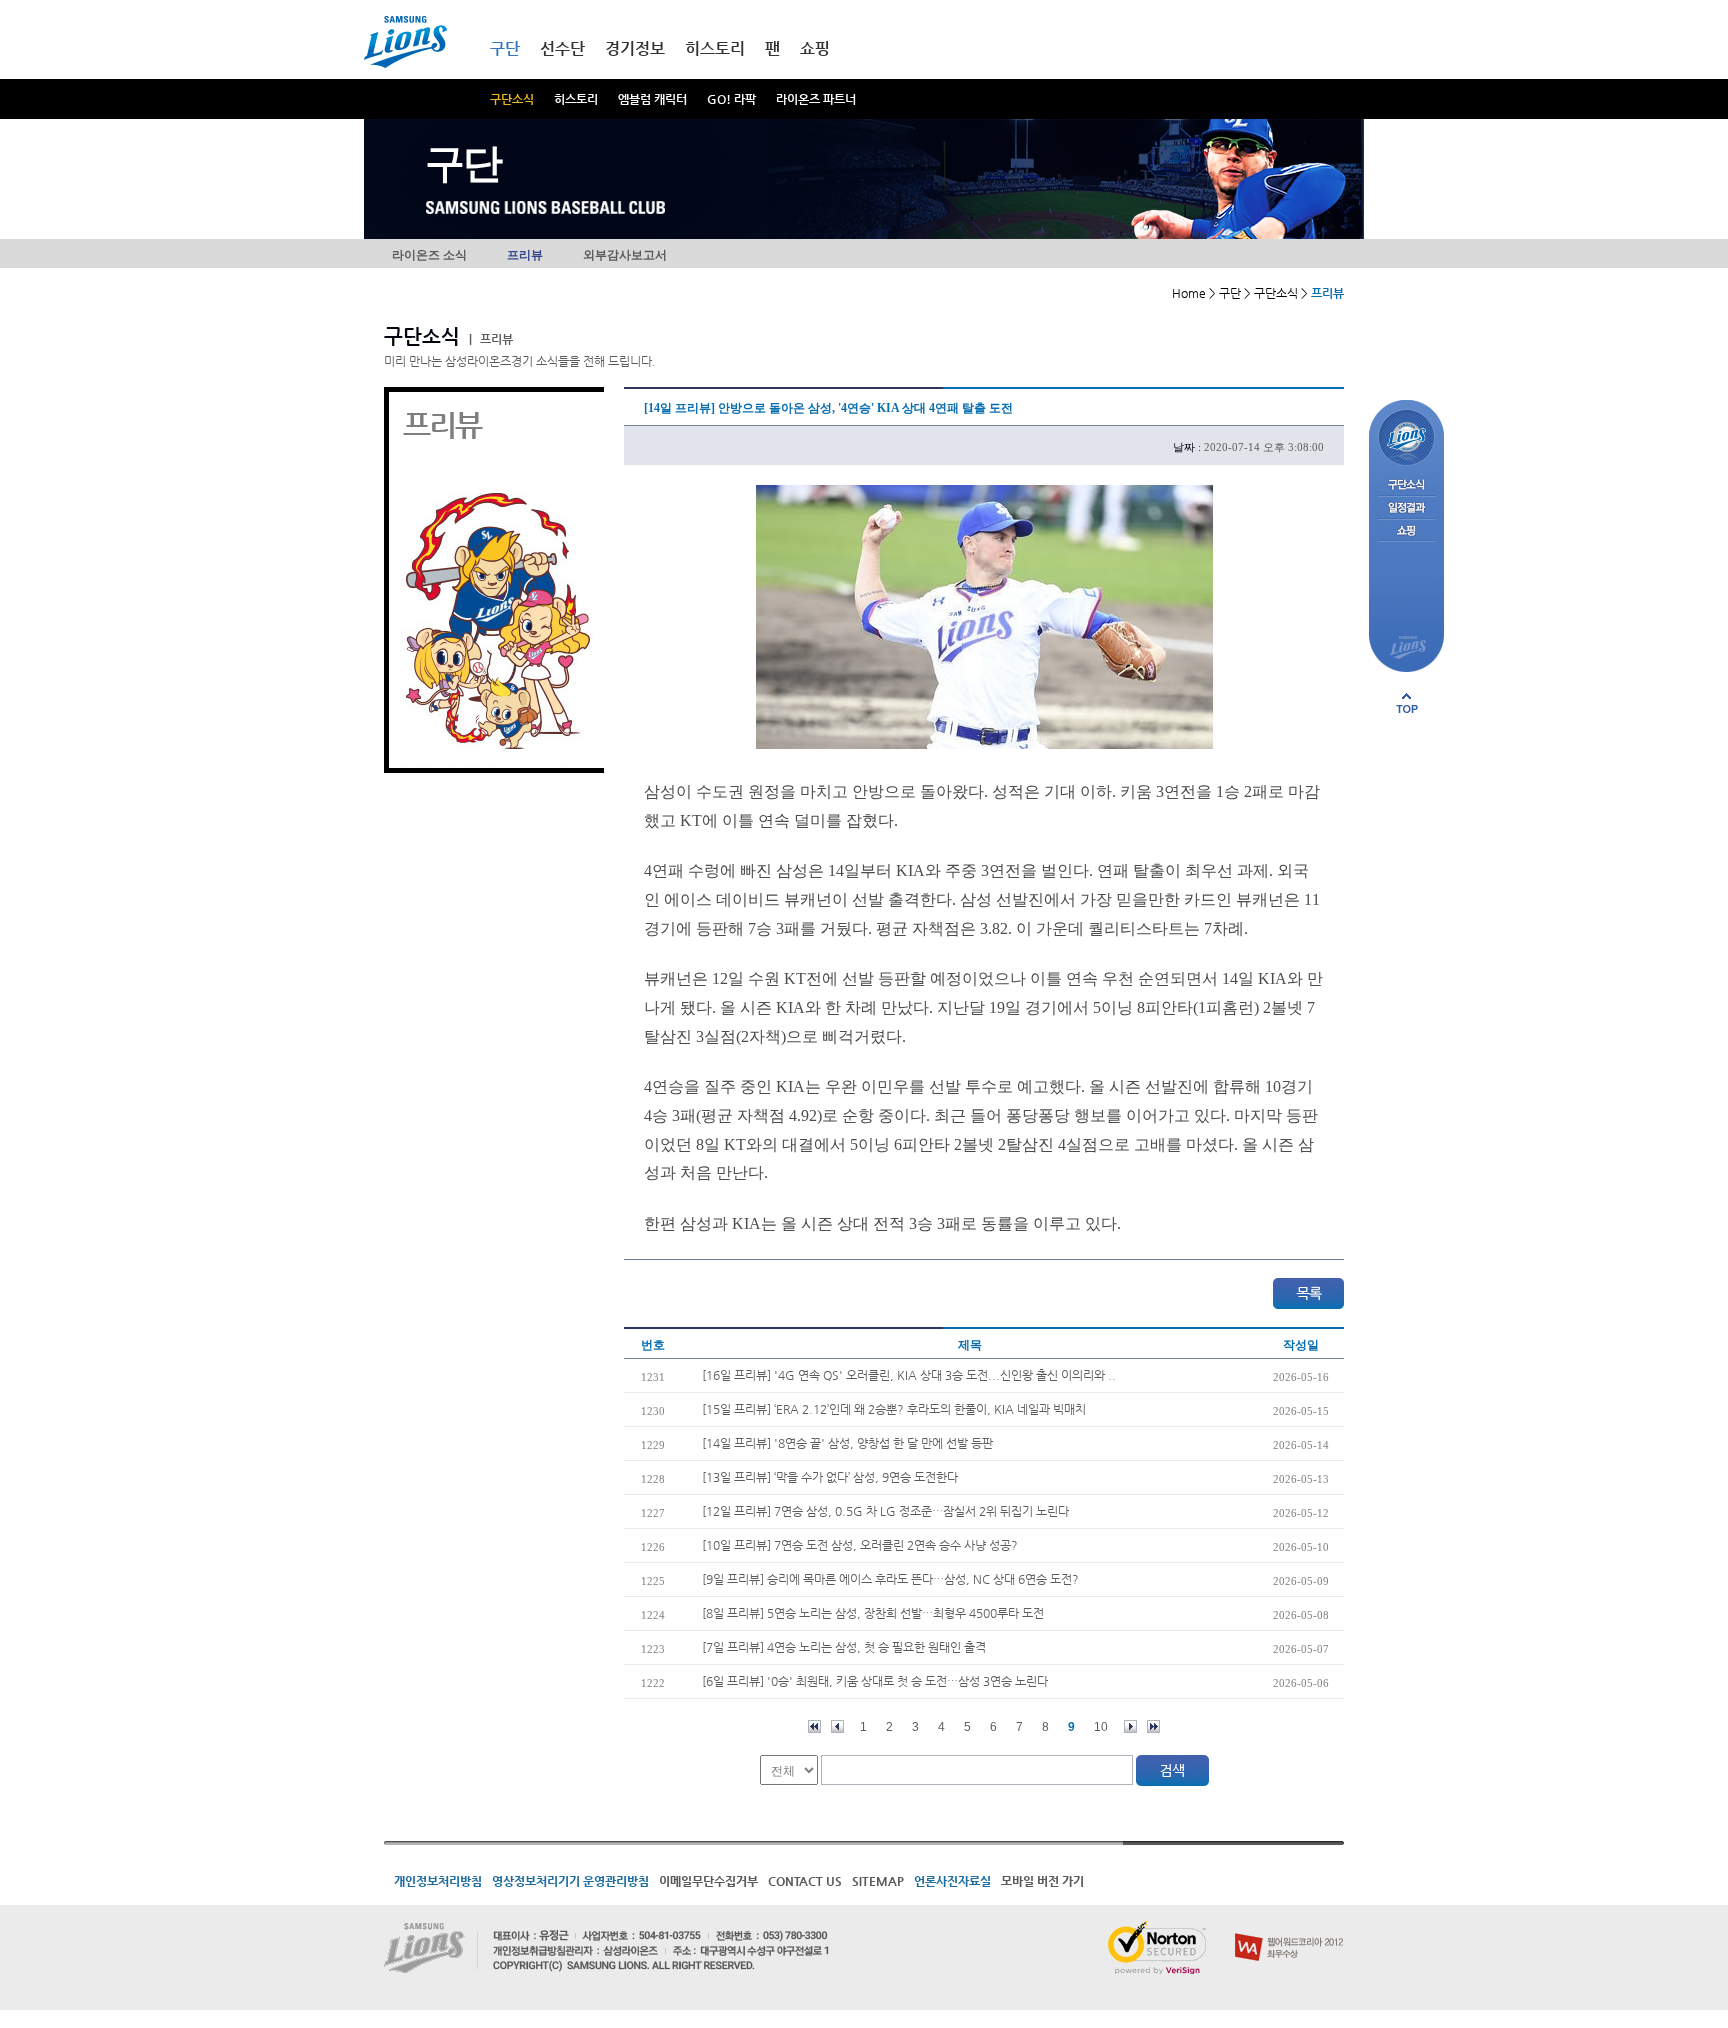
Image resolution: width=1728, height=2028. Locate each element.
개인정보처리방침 (438, 1881)
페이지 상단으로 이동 (1407, 703)
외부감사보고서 (625, 255)
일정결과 (1406, 508)
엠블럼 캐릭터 (652, 99)
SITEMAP (878, 1881)
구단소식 (512, 99)
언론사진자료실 (952, 1881)
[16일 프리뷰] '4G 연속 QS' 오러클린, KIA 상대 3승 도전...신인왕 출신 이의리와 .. (909, 1375)
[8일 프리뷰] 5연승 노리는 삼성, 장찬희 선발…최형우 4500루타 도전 (873, 1613)
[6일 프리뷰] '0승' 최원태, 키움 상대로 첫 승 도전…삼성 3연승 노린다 (875, 1681)
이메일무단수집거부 (708, 1881)
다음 (1130, 1726)
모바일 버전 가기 (1042, 1881)
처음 (814, 1726)
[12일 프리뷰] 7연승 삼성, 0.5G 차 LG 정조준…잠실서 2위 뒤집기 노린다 (885, 1511)
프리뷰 (525, 255)
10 (1101, 1727)
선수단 (562, 48)
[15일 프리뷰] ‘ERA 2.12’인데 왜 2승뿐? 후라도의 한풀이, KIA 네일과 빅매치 (894, 1409)
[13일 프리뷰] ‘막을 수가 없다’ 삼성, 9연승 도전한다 (830, 1477)
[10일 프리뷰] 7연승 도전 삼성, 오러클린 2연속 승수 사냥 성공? (860, 1545)
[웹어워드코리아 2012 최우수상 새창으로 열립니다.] (1289, 1929)
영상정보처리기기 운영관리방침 (570, 1881)
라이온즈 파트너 (816, 99)
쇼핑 (815, 48)
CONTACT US (805, 1881)
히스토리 (576, 99)
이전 (837, 1726)
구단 (505, 48)
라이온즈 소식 (429, 255)
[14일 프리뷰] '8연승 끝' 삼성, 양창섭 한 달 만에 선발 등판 (847, 1443)
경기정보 (635, 48)
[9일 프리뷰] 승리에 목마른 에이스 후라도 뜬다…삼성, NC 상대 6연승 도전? (890, 1579)
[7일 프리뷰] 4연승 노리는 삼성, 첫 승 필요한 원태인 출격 (844, 1647)
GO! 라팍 (731, 99)
